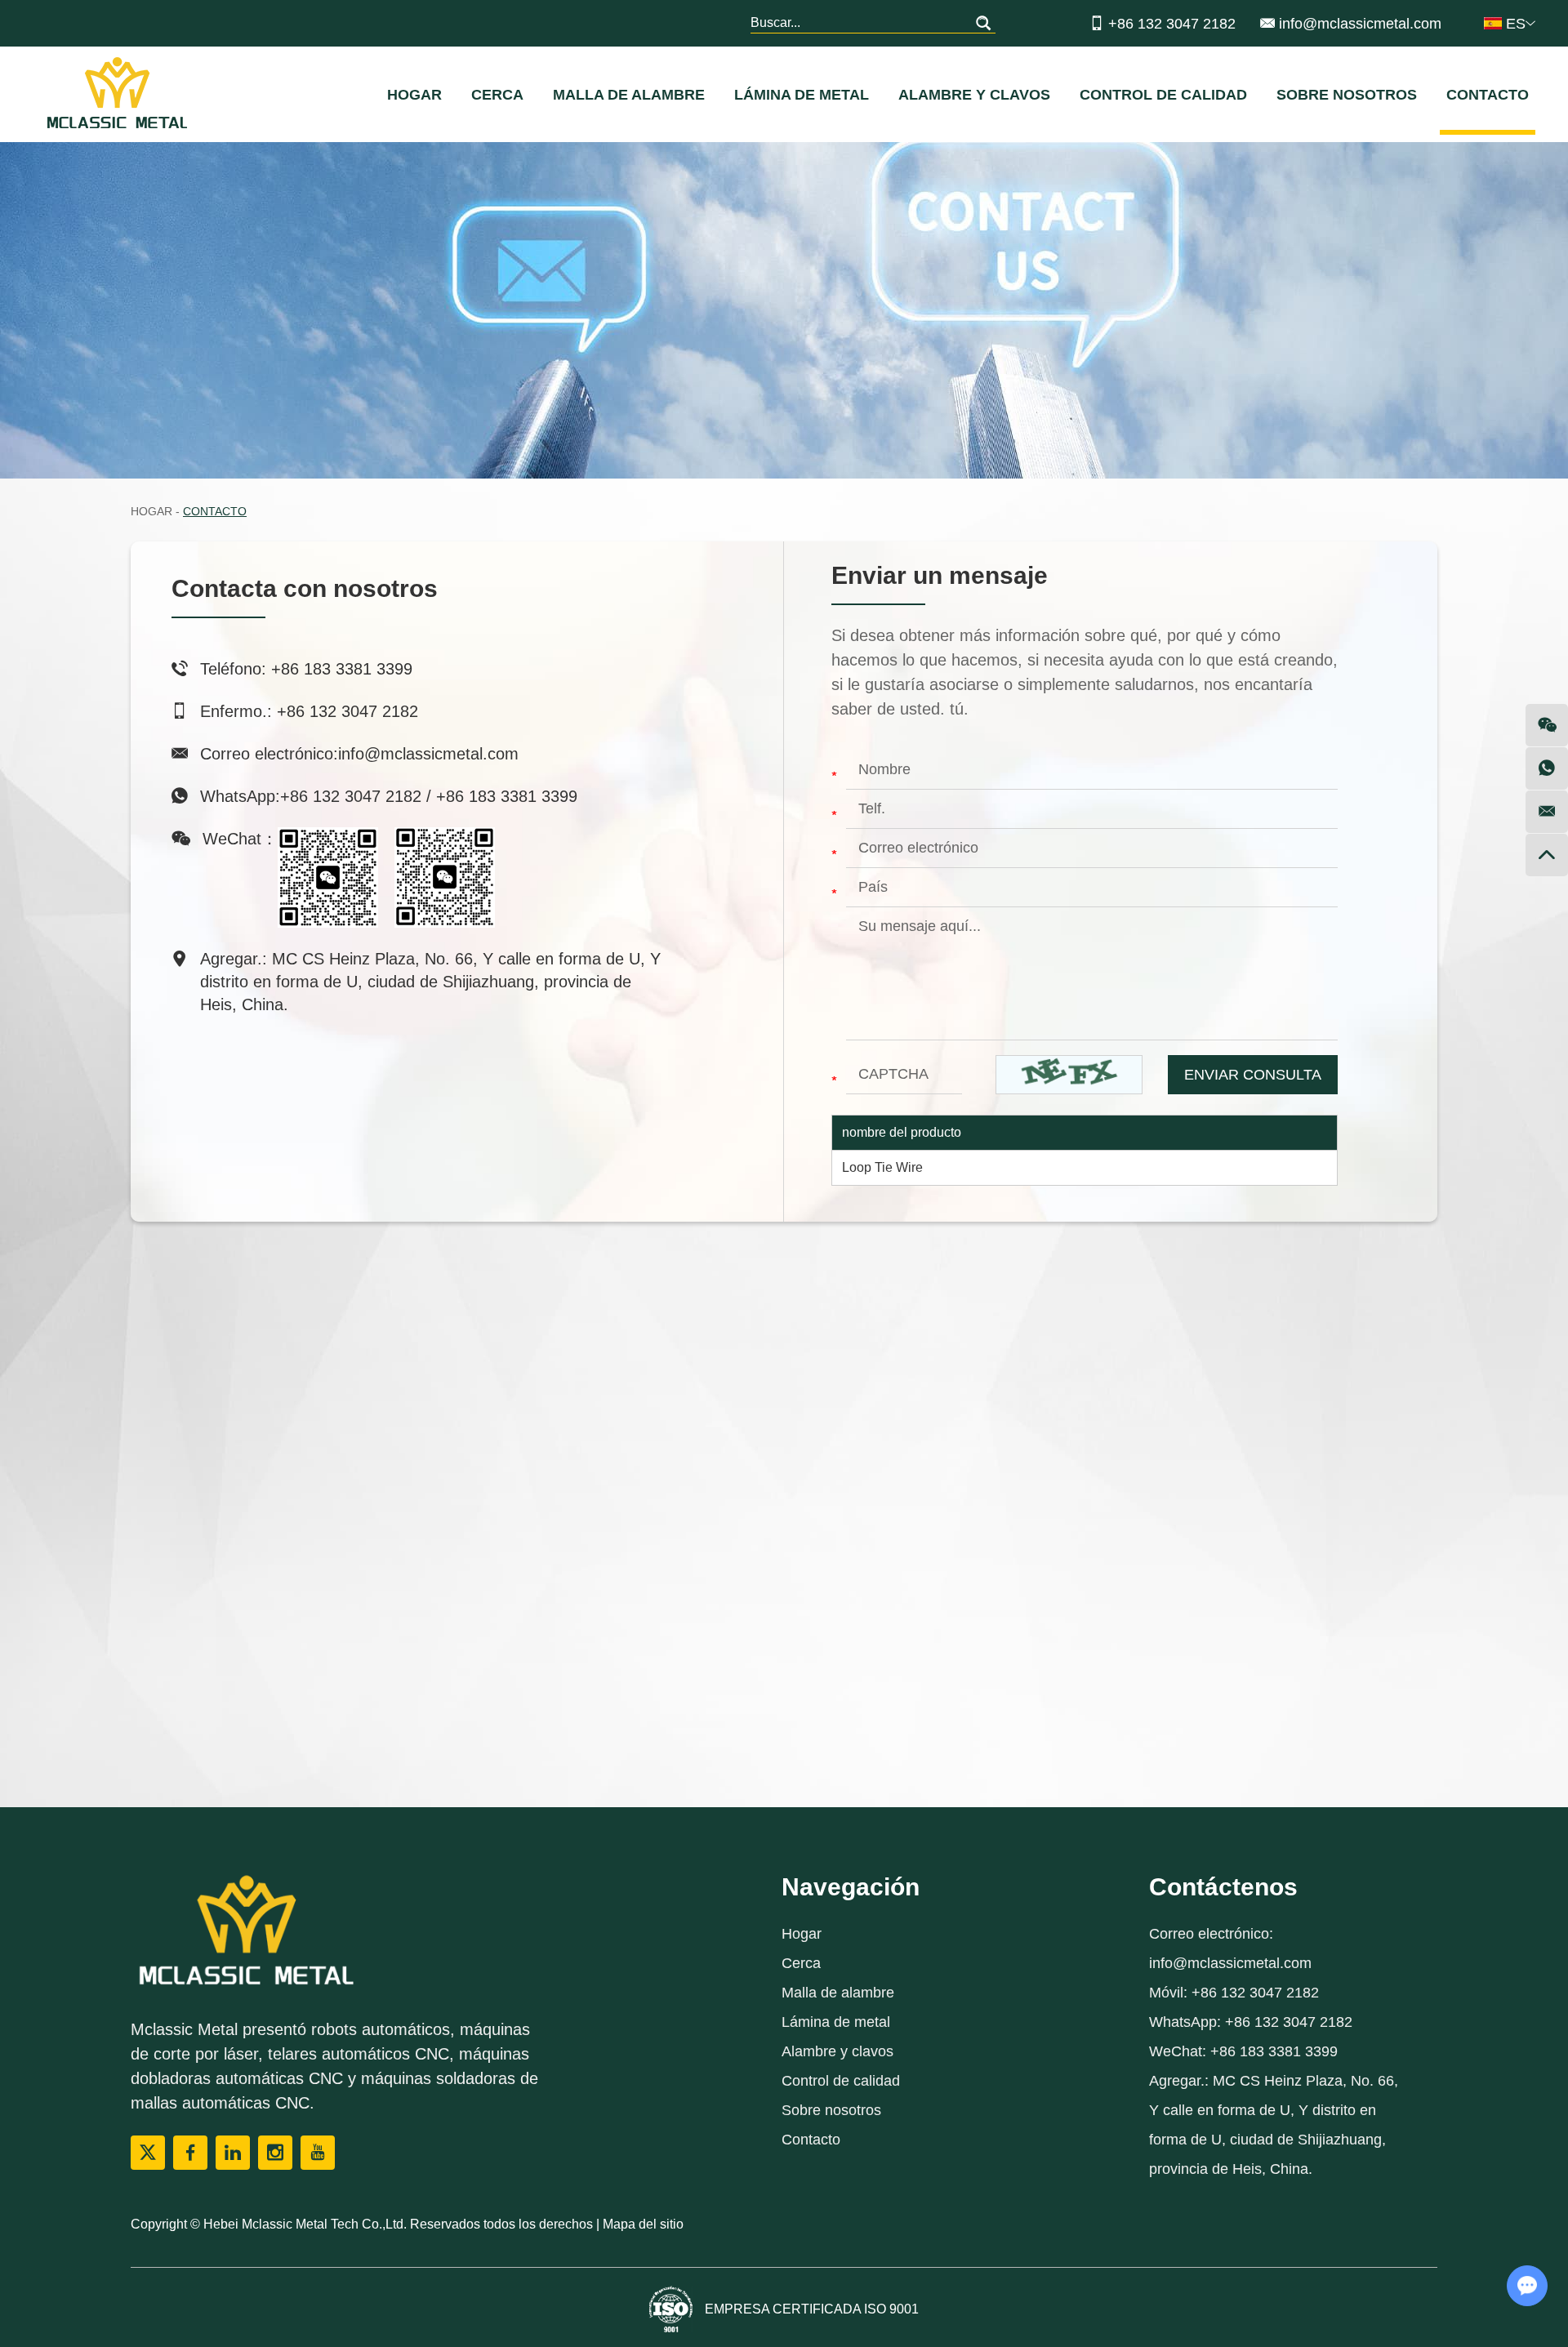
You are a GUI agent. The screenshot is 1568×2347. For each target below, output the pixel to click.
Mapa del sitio (643, 2224)
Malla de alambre (629, 95)
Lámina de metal (802, 95)
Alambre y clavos (974, 95)
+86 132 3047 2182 (351, 796)
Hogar (414, 95)
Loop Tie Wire (882, 1167)
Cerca (497, 95)
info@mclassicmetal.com (1360, 24)
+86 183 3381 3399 (507, 796)
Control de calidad (1163, 95)
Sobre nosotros (1347, 95)
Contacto (1488, 95)
